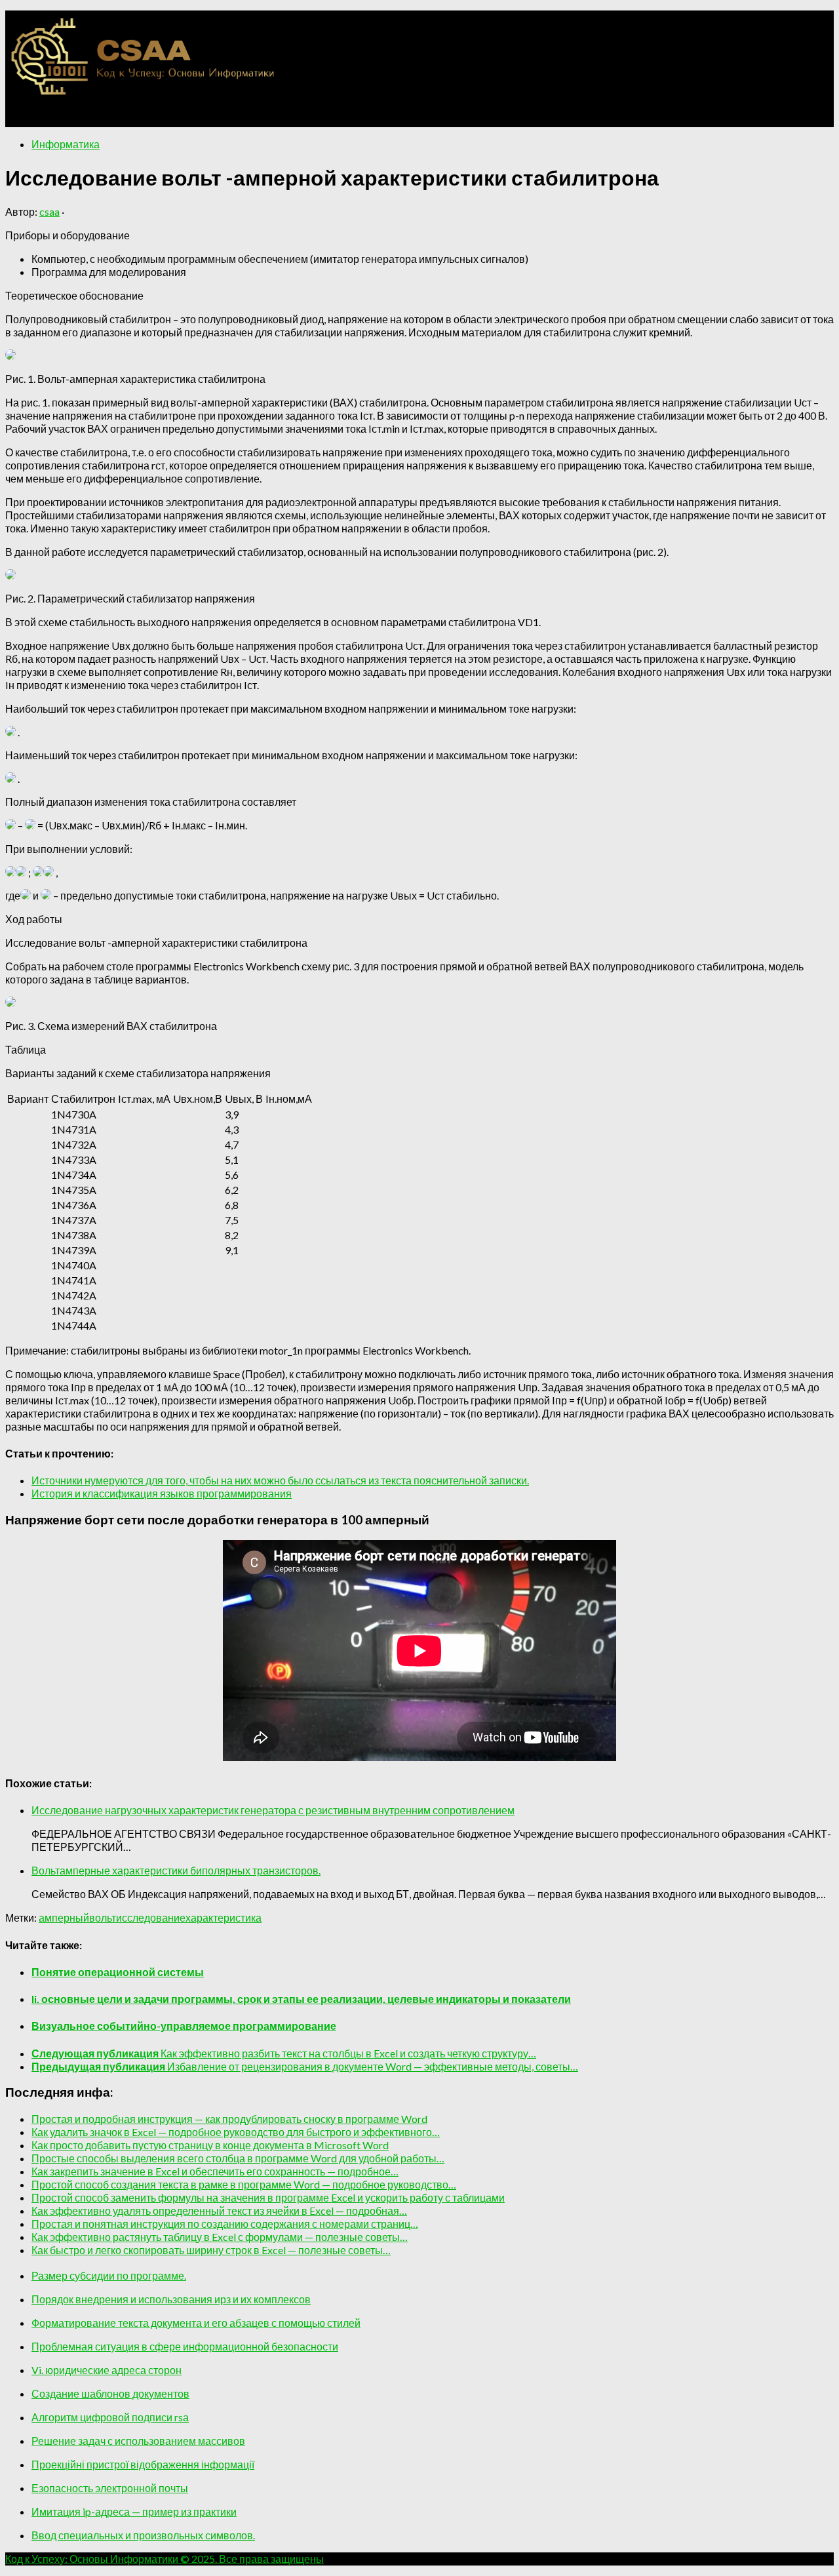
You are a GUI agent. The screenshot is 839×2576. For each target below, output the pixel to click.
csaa (49, 211)
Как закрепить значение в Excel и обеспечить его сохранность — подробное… (215, 2171)
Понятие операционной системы (118, 1972)
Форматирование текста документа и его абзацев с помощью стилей (196, 2323)
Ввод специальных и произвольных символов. (143, 2535)
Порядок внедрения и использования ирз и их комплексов (171, 2299)
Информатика (66, 144)
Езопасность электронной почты (110, 2488)
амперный (64, 1917)
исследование (151, 1917)
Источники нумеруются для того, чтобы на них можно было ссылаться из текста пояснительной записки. (280, 1480)
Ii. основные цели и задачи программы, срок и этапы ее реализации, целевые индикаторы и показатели (301, 1999)
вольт (103, 1917)
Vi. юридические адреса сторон (107, 2370)
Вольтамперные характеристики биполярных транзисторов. (176, 1870)
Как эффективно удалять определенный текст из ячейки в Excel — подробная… (219, 2210)
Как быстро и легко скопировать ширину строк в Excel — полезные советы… (211, 2250)
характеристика (224, 1917)
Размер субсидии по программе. (109, 2275)
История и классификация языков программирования (162, 1493)
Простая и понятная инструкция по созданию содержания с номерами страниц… (225, 2224)
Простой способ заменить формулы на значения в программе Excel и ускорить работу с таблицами (268, 2197)
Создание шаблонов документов (110, 2393)
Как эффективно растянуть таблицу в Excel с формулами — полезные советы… (220, 2237)
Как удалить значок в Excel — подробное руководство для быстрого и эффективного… (236, 2132)
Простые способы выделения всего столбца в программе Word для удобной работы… (238, 2158)
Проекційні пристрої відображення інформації (143, 2464)
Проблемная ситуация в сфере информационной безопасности (185, 2346)
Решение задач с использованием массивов (138, 2441)
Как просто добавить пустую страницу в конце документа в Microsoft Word (210, 2145)
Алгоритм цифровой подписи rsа (110, 2417)
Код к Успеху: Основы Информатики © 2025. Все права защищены (165, 2559)
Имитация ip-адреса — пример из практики (134, 2511)
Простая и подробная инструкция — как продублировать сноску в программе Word (229, 2119)
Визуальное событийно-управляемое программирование (184, 2026)
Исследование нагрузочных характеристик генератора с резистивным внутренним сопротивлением (273, 1810)
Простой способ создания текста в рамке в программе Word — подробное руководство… (244, 2184)
